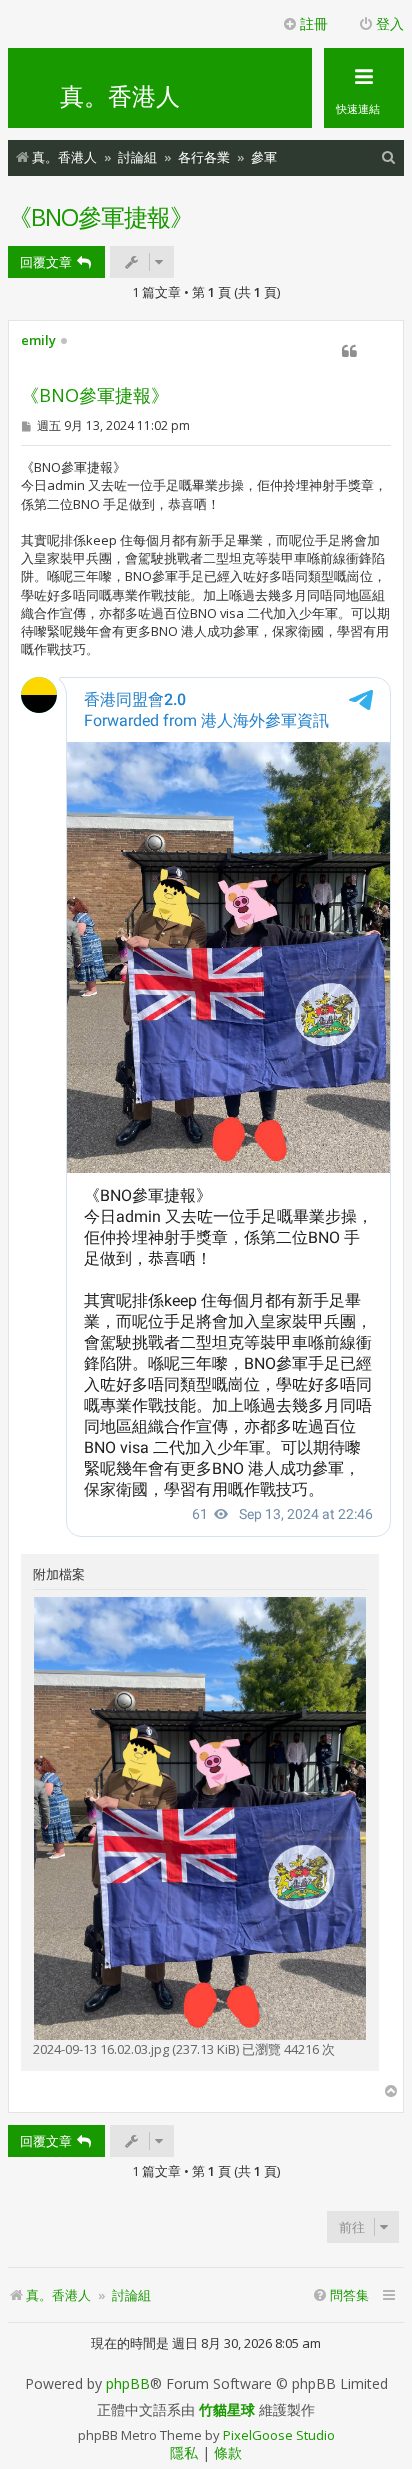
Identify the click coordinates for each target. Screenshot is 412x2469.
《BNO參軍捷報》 (100, 216)
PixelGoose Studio (279, 2435)
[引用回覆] (349, 351)
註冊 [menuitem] (314, 23)
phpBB (128, 2384)
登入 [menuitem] (390, 23)
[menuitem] (389, 157)
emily (38, 341)
